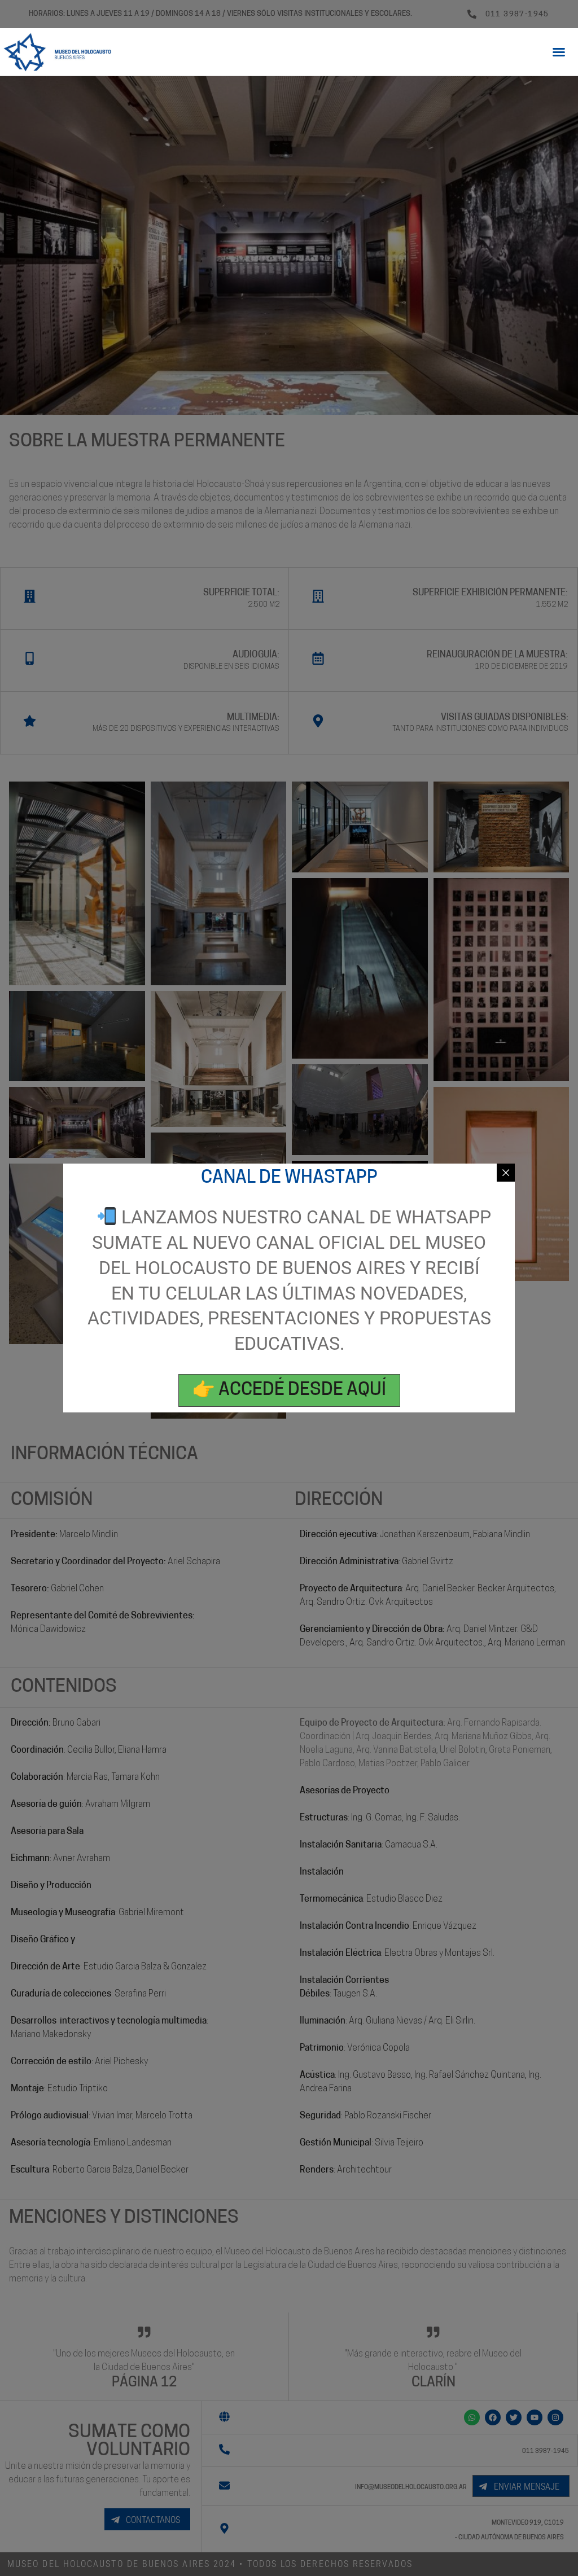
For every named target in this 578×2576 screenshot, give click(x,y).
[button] (559, 52)
